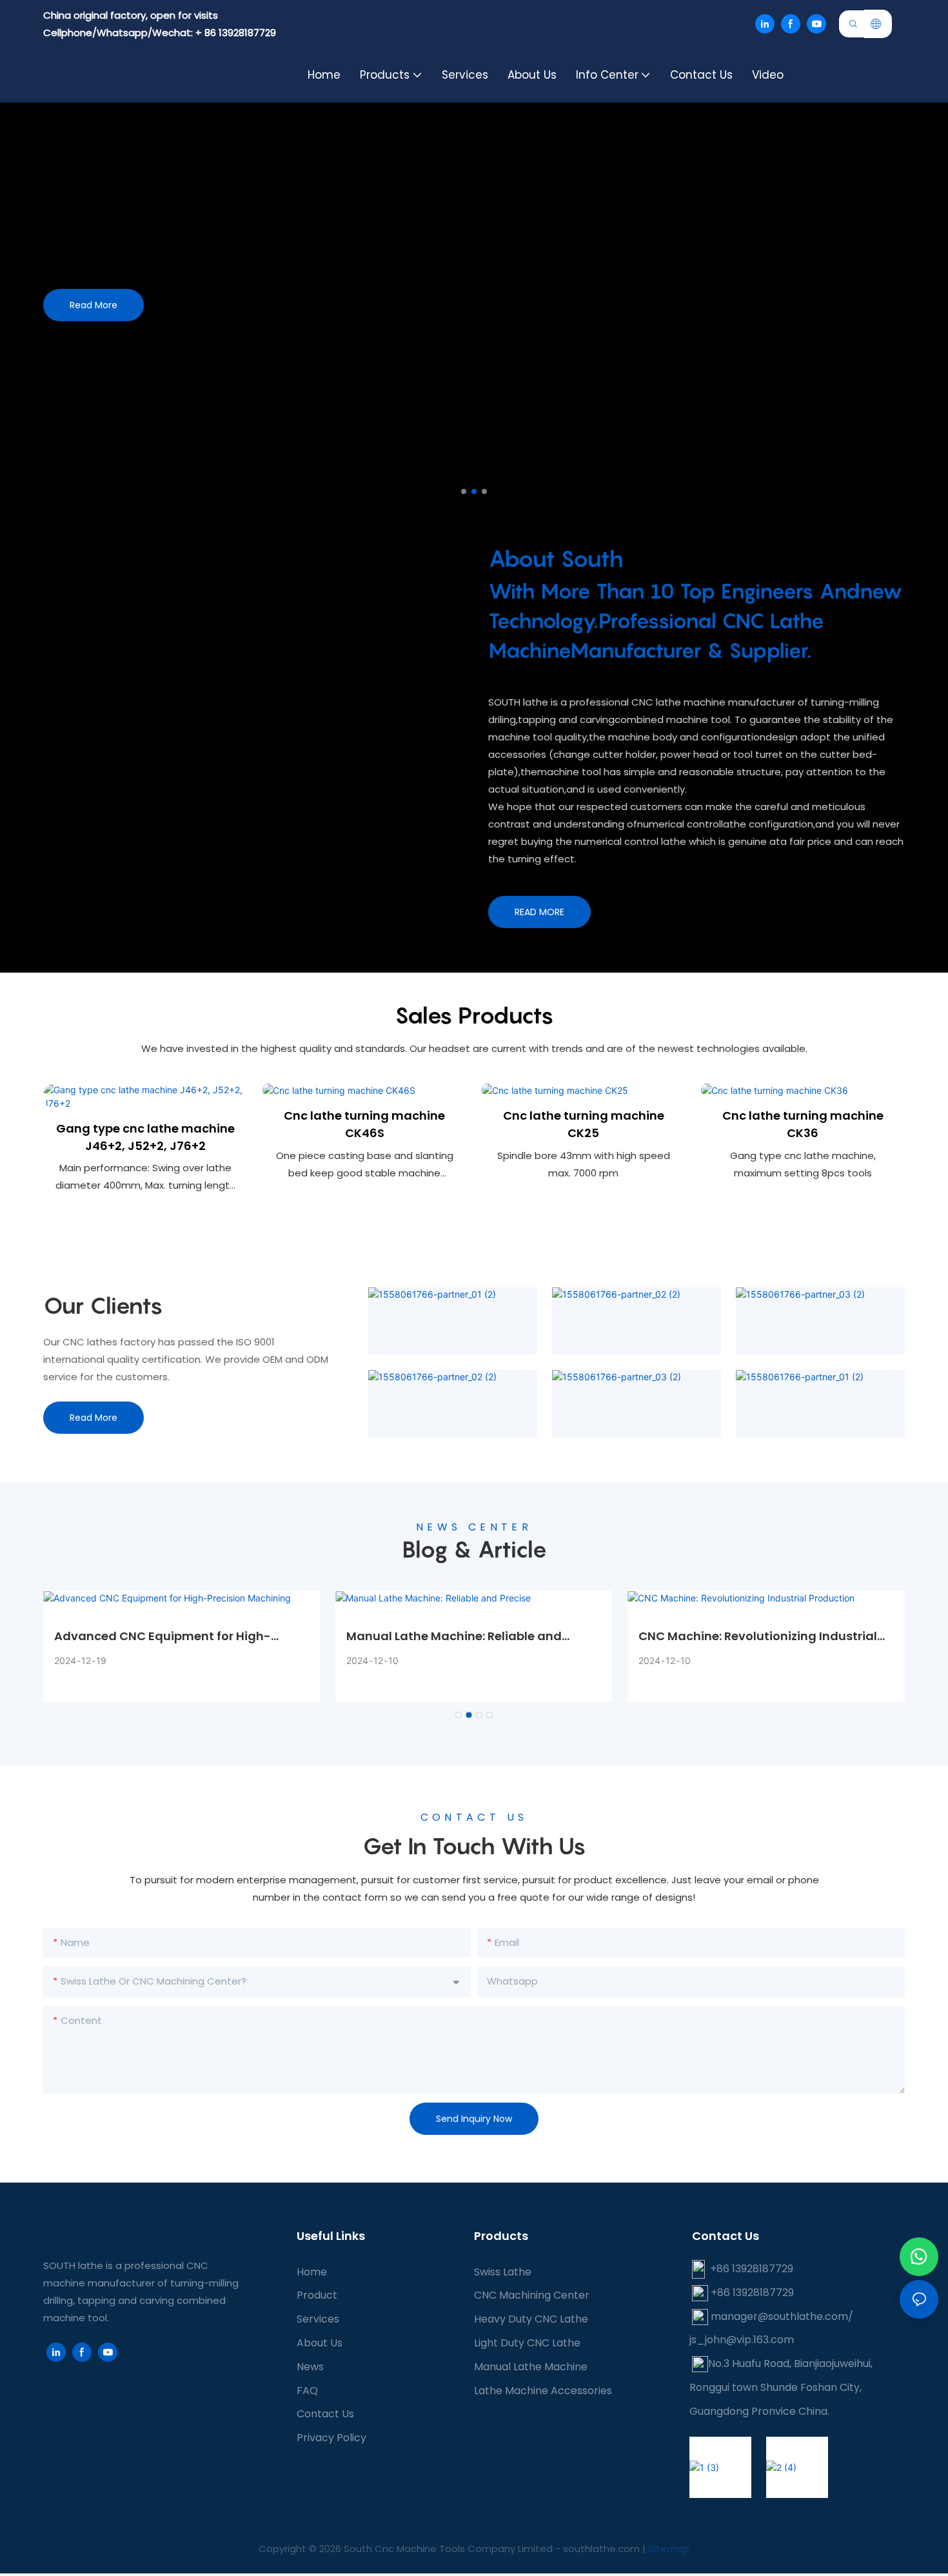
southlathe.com (600, 2549)
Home (312, 2272)
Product (317, 2295)
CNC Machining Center (532, 2295)
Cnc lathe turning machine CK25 (584, 1124)
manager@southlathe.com (779, 2316)
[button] (464, 491)
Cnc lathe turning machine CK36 (803, 1124)
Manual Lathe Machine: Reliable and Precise (454, 1636)
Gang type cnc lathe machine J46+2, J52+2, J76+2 (145, 1137)
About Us (320, 2343)
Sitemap (669, 2549)
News (310, 2367)
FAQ (307, 2391)
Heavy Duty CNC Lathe (531, 2319)
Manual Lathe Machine (531, 2367)
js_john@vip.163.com (742, 2340)
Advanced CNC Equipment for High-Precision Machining (163, 1636)
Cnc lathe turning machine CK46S (364, 1124)
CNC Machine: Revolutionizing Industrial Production (758, 1636)
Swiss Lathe (503, 2272)
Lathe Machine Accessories (543, 2391)
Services (318, 2319)
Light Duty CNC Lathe (527, 2343)
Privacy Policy (331, 2438)
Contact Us (325, 2414)
